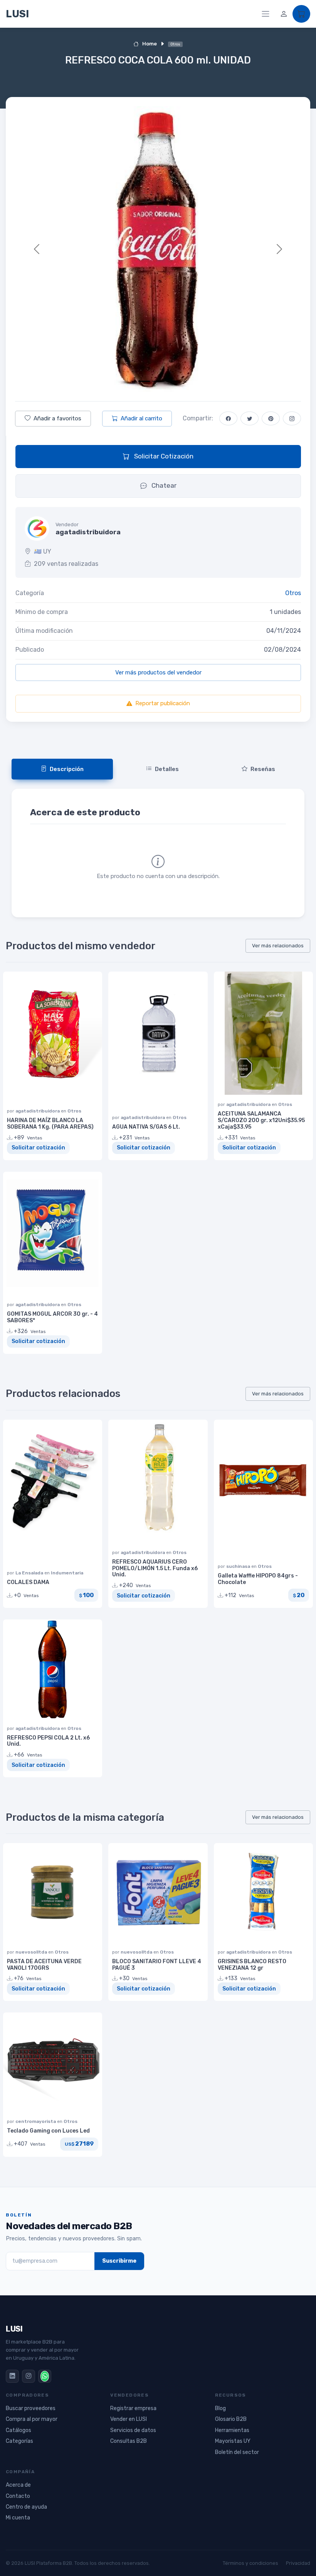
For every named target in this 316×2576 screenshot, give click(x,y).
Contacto (18, 2496)
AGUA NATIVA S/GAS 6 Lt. (146, 1127)
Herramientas (232, 2430)
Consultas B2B (129, 2441)
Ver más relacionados (278, 946)
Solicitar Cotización (163, 456)
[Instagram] (29, 2376)
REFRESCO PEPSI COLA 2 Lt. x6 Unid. (48, 1741)
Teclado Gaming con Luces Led (48, 2131)
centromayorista (36, 2121)
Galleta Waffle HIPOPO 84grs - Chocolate (258, 1579)
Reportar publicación (163, 703)
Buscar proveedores (31, 2408)
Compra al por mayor (32, 2419)
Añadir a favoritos (57, 418)
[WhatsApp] (45, 2376)
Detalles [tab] (167, 769)
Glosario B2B (231, 2419)
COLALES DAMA (28, 1582)
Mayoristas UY (233, 2441)
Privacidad (298, 2563)
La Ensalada (30, 1573)
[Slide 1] (144, 381)
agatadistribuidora (38, 1111)
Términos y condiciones (250, 2563)
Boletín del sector (237, 2452)
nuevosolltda (32, 1952)
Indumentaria (67, 1573)
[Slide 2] (158, 381)
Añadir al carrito (141, 418)
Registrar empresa (133, 2408)
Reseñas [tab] (263, 769)
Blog (220, 2408)
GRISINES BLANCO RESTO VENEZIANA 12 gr (252, 1965)
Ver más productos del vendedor (158, 672)
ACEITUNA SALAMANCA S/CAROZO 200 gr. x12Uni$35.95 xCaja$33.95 (261, 1120)
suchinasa (239, 1566)
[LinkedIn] (12, 2376)
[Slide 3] (172, 381)
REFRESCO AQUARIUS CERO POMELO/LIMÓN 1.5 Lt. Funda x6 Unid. (155, 1568)
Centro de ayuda (26, 2507)
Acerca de (18, 2485)
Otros (293, 593)
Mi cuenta (18, 2518)
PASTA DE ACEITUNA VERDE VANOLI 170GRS (44, 1965)
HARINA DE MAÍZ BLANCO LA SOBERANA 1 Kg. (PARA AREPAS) (50, 1124)
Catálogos (18, 2430)
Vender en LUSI (129, 2419)
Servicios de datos (133, 2430)
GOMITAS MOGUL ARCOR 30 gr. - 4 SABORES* (52, 1317)
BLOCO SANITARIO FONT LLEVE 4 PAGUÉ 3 (157, 1965)
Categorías (19, 2441)
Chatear (163, 485)
